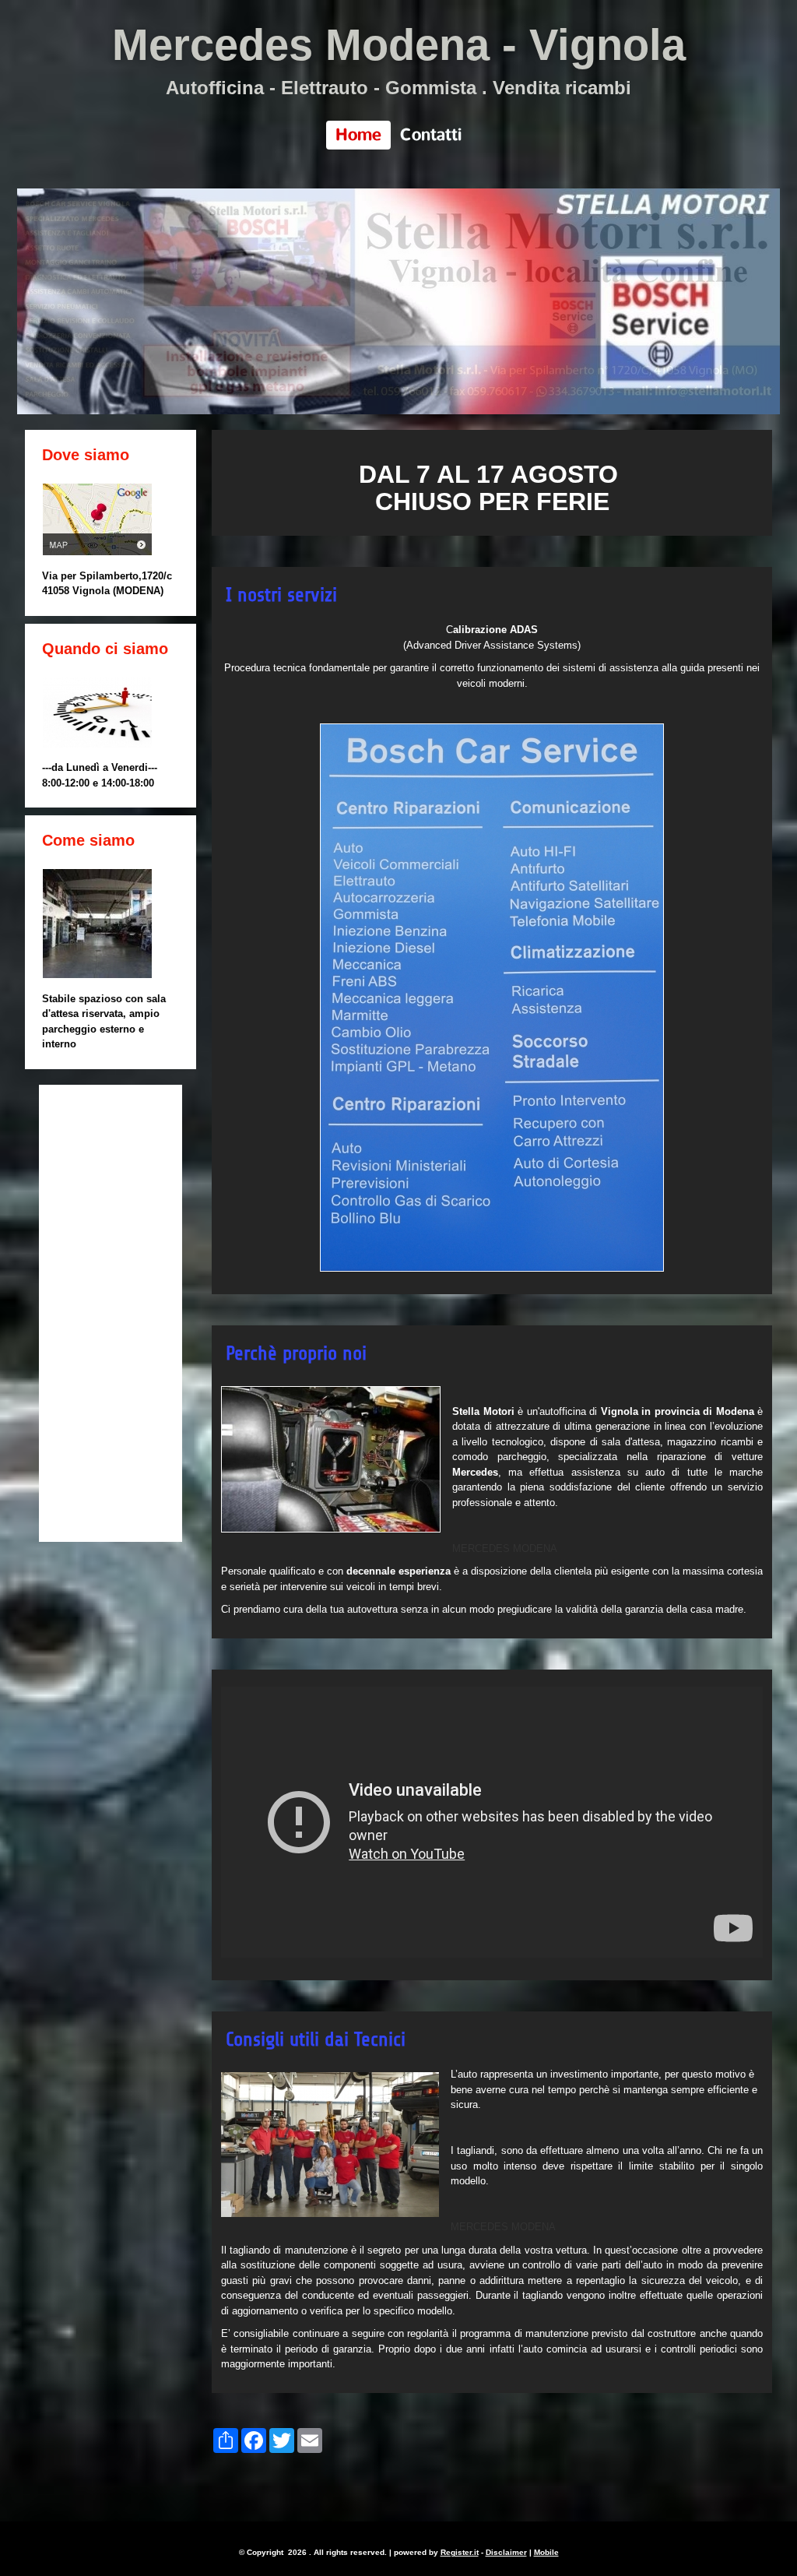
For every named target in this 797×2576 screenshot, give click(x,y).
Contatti (431, 135)
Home (358, 135)
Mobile (546, 2552)
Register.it (460, 2552)
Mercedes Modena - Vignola (399, 45)
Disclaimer (506, 2552)
